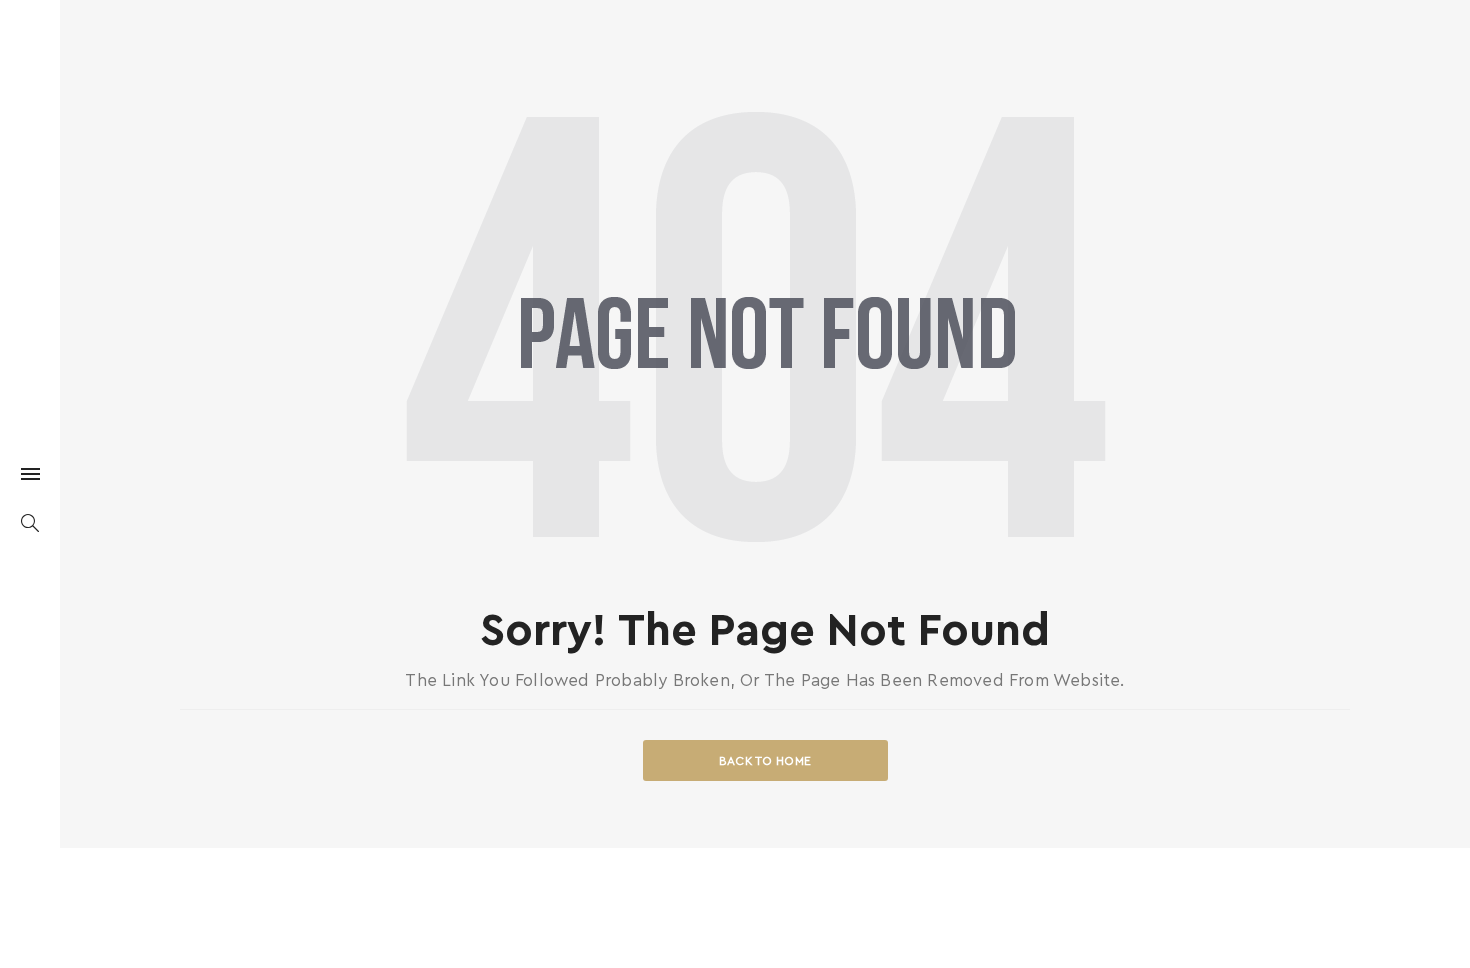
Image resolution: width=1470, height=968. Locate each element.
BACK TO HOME (765, 761)
